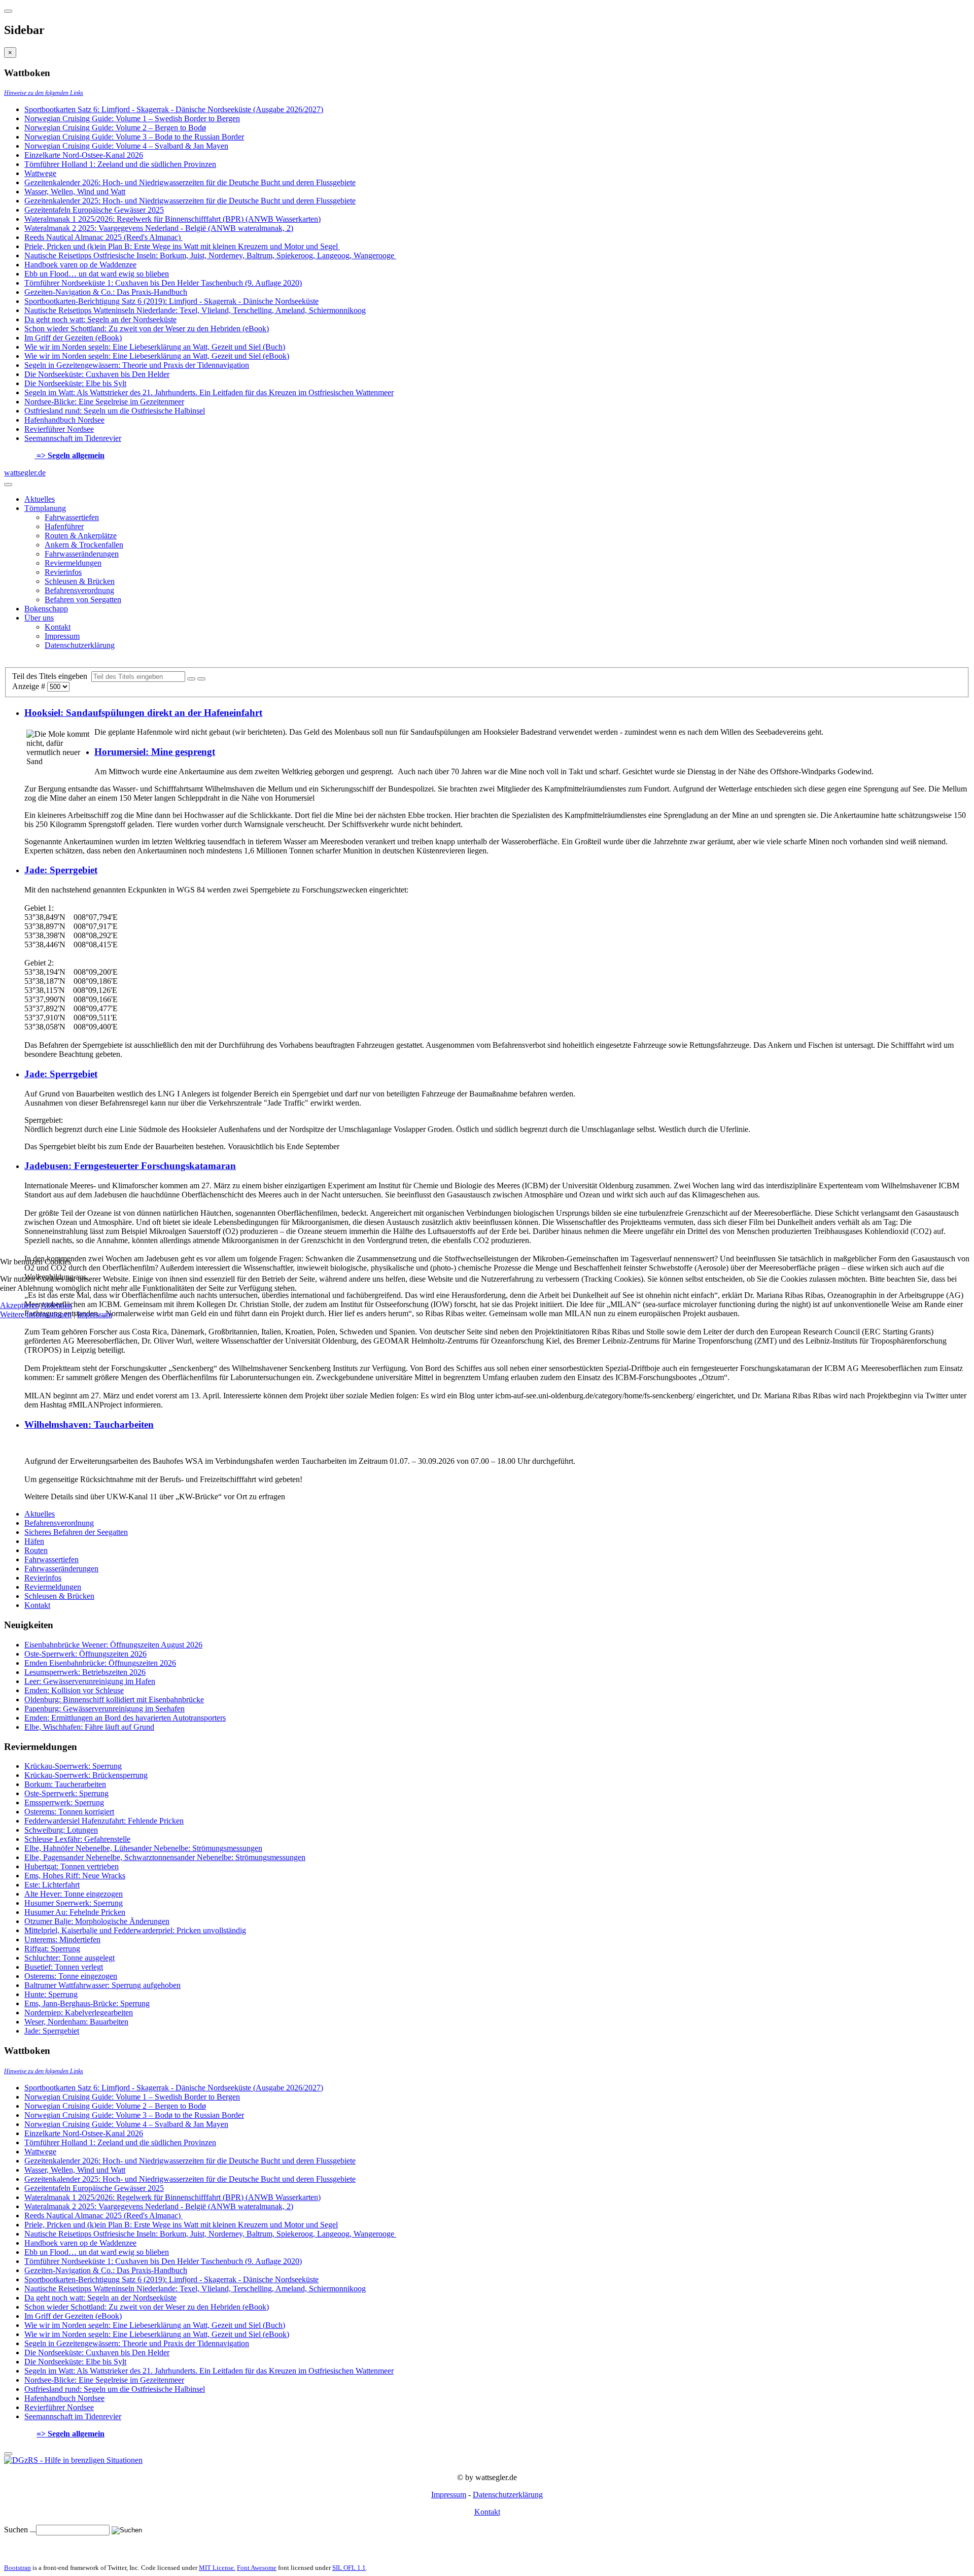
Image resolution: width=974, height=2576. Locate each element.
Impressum (95, 1314)
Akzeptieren (20, 1305)
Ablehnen (56, 1305)
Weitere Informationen (36, 1314)
